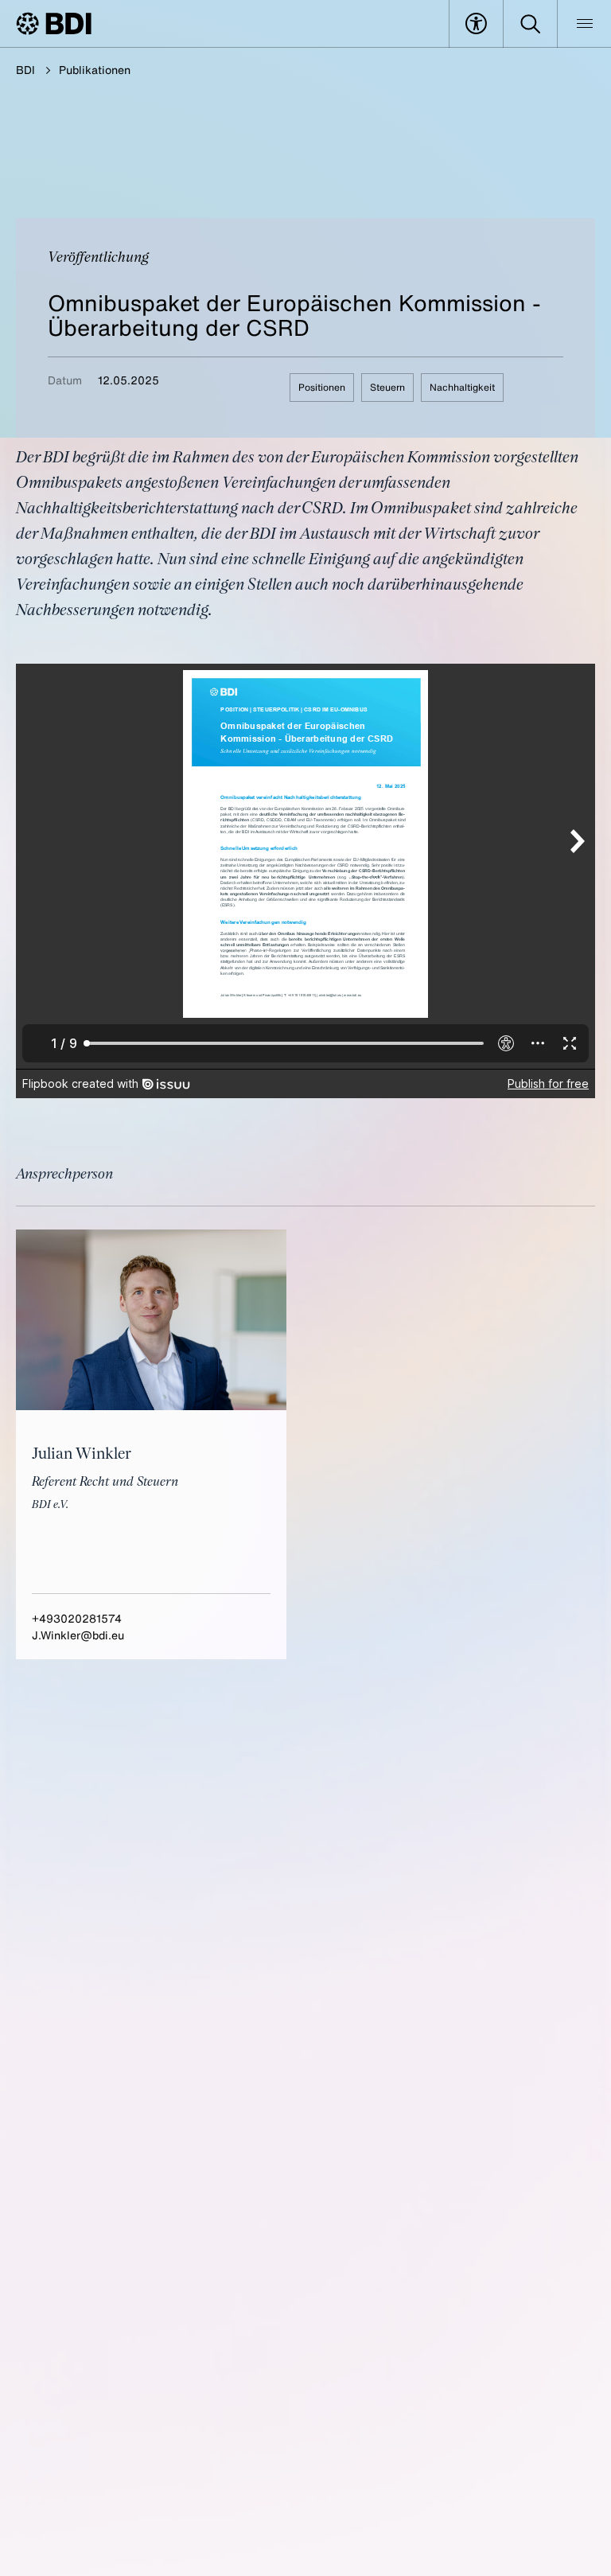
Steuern (387, 387)
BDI (25, 70)
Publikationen (95, 70)
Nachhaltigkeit (462, 387)
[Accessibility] (476, 24)
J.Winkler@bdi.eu (78, 1635)
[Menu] (584, 24)
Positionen (322, 387)
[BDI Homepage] (54, 23)
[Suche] (530, 24)
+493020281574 (77, 1618)
